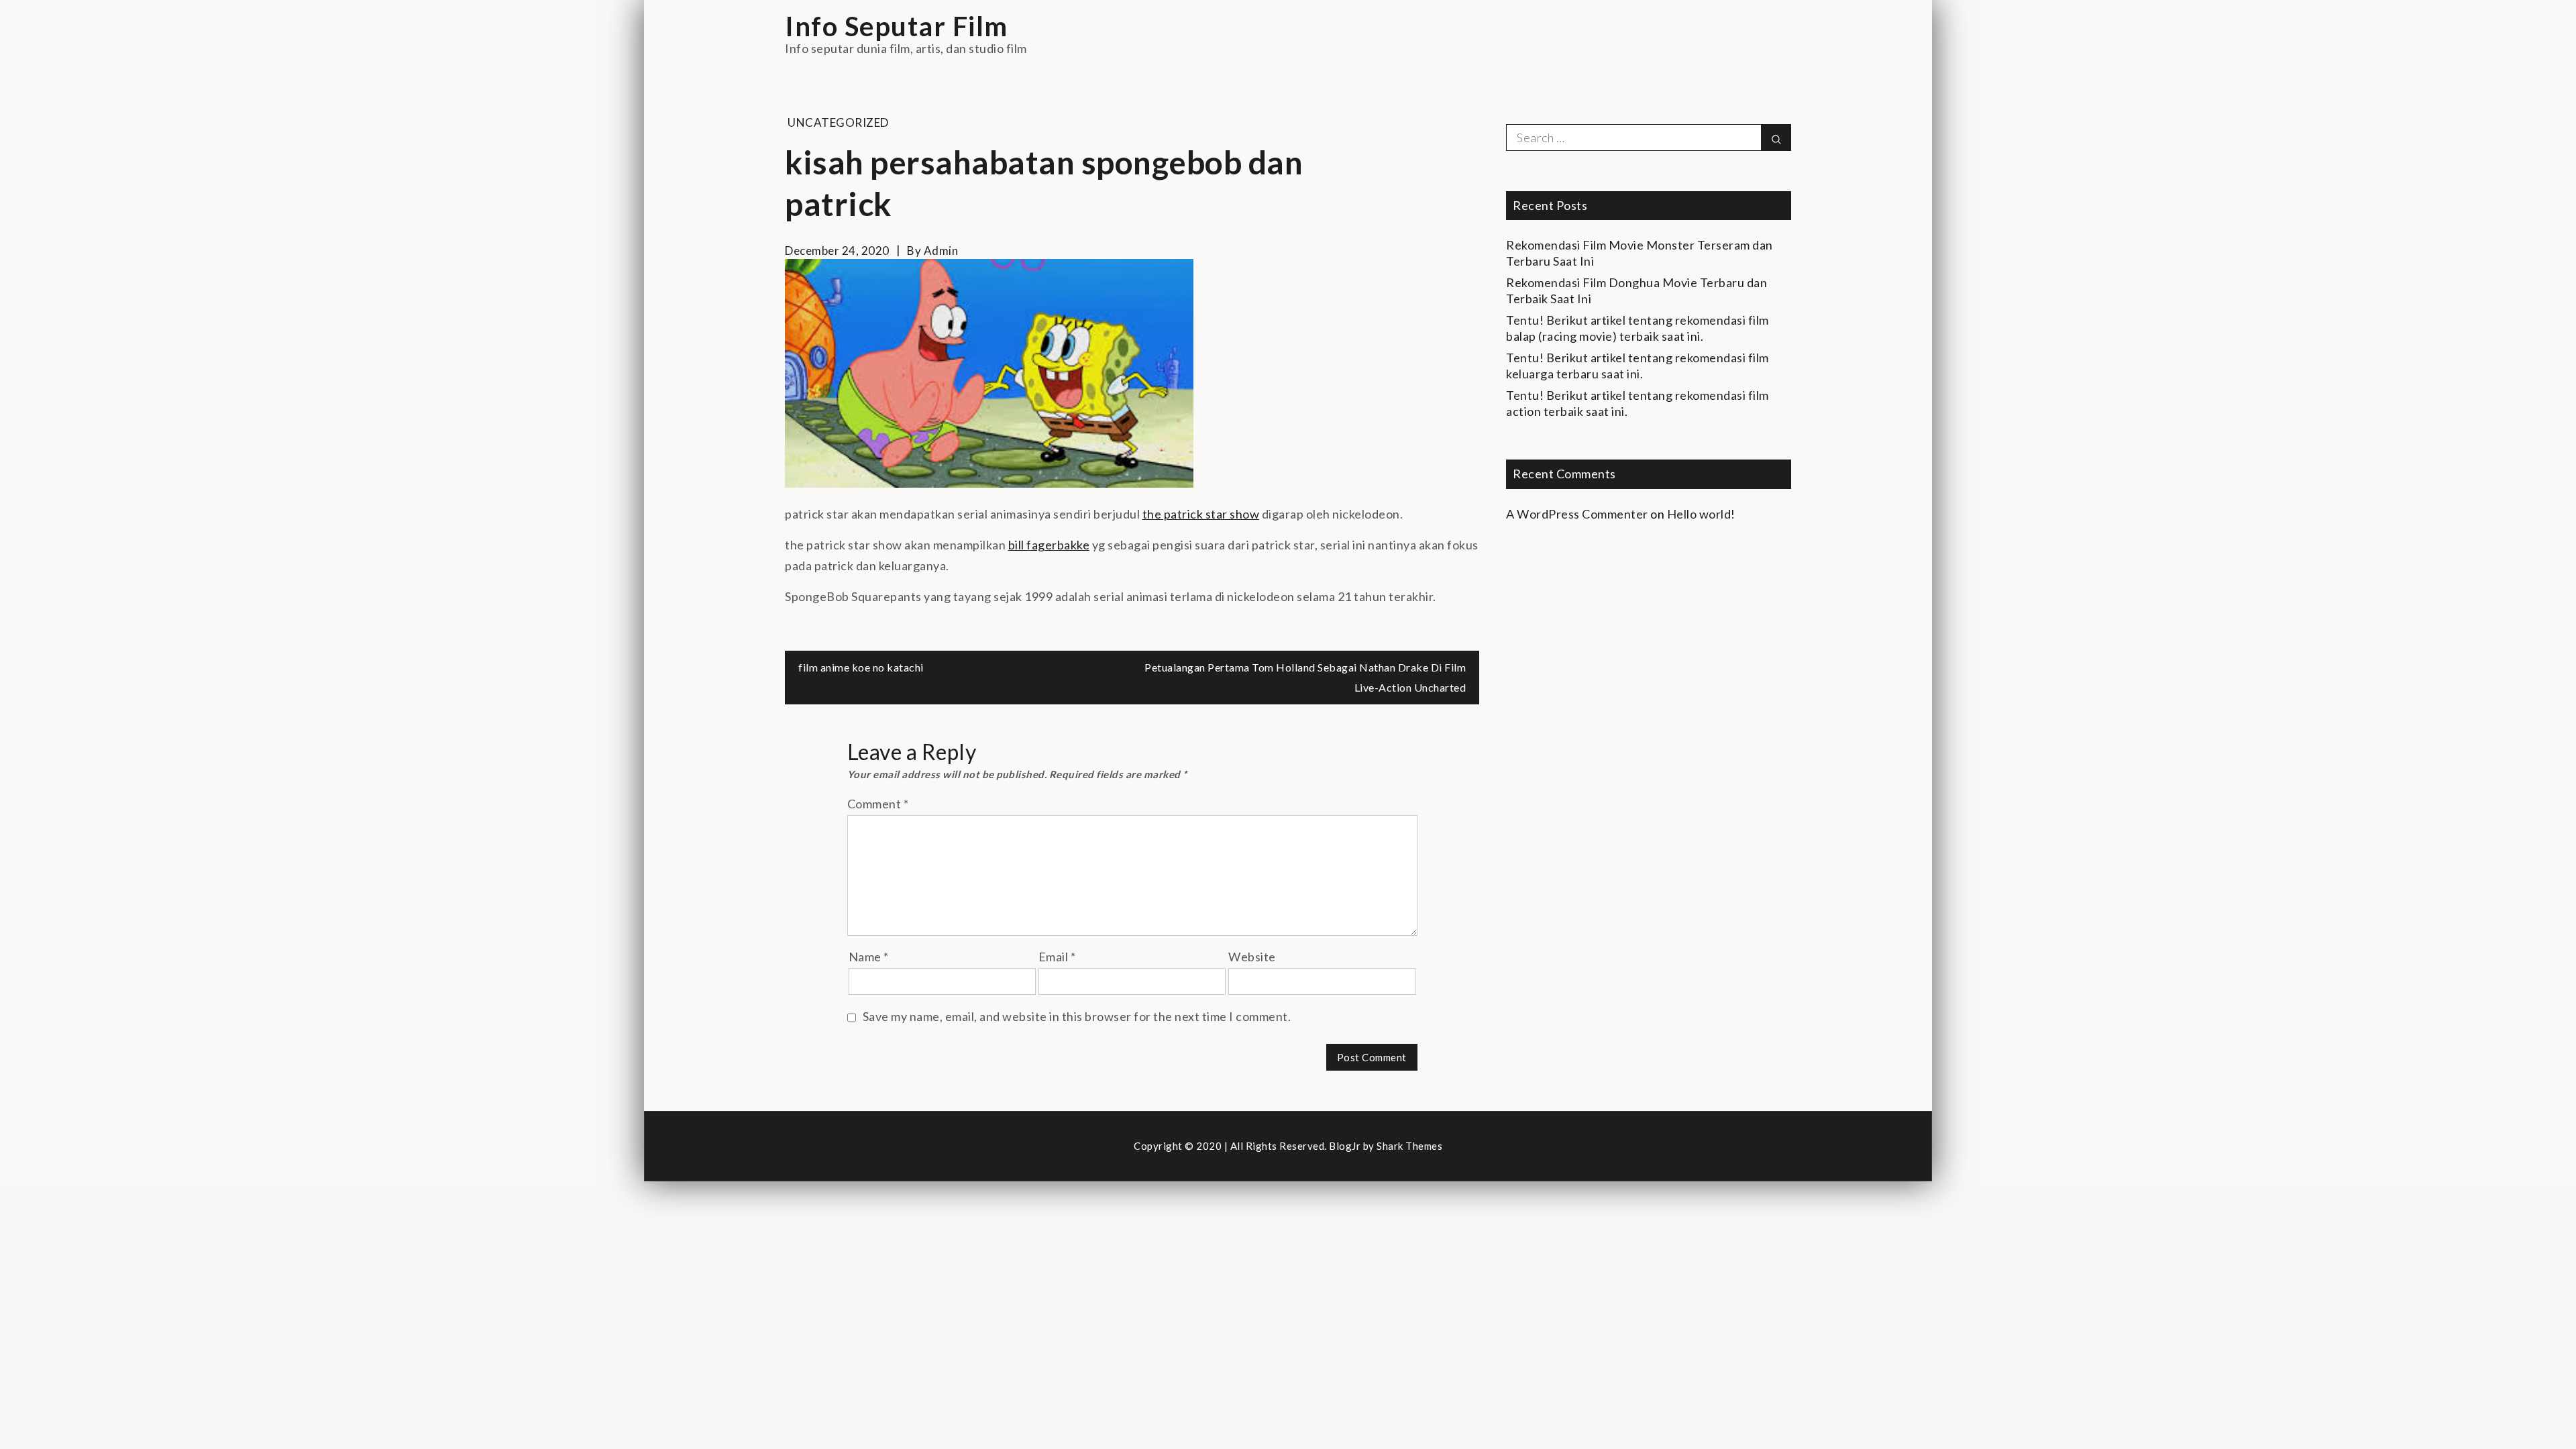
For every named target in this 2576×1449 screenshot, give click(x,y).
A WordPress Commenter (1577, 514)
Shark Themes (1409, 1146)
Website (1252, 957)
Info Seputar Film (897, 26)
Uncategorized (838, 122)
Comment (878, 804)
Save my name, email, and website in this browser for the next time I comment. (1077, 1016)
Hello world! (1701, 514)
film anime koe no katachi (861, 667)
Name (869, 957)
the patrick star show (1201, 514)
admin (941, 251)
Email (1057, 957)
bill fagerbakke (1049, 545)
